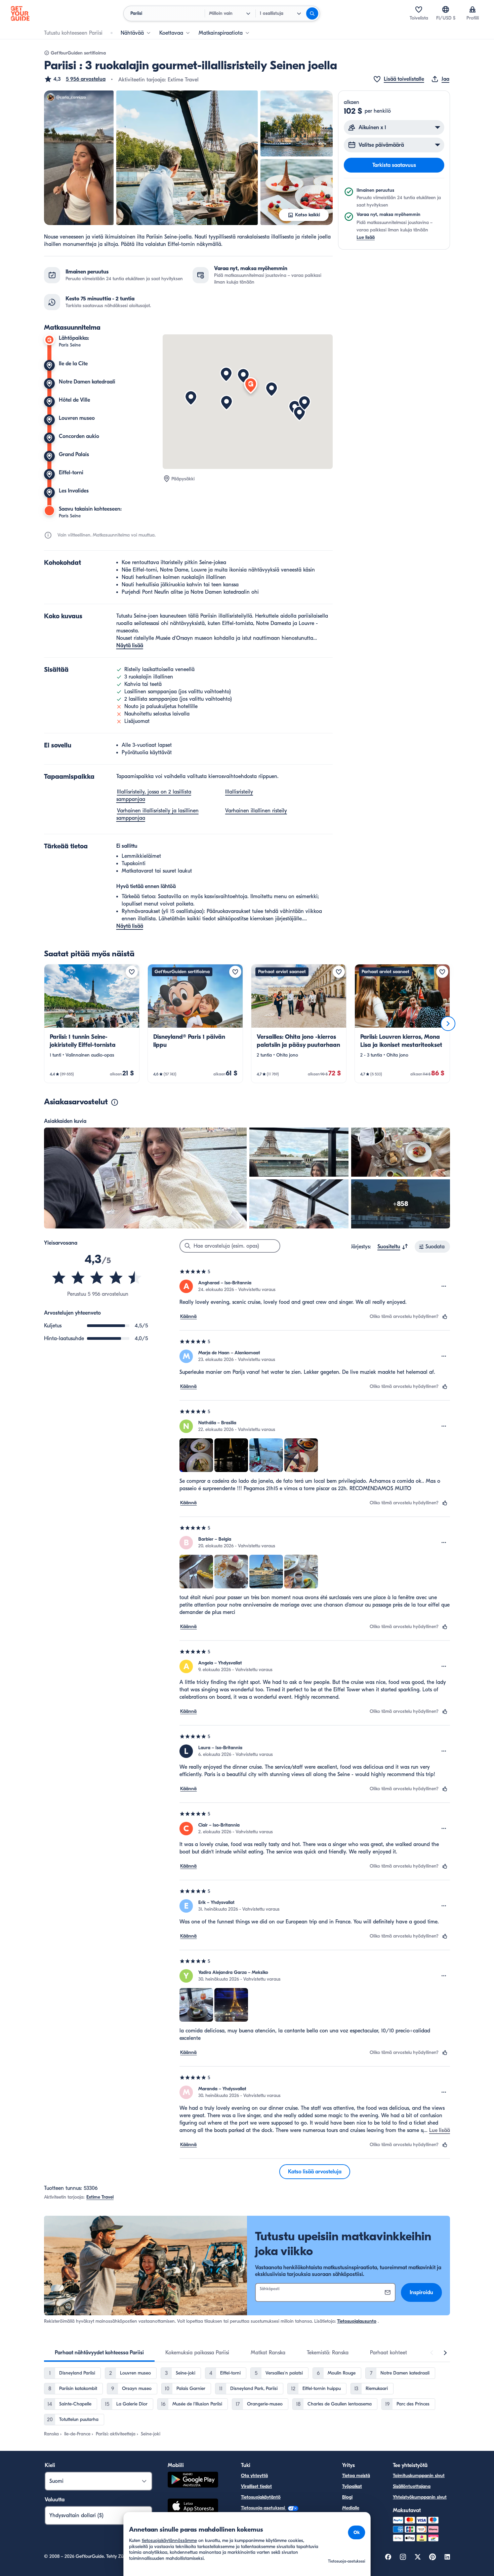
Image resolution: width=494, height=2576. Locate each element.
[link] (92, 1024)
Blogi (347, 2497)
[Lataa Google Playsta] (193, 2481)
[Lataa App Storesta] (193, 2507)
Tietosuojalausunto (357, 2321)
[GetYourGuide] (20, 13)
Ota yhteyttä (254, 2476)
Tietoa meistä (356, 2476)
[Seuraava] (448, 1024)
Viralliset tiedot (256, 2486)
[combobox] (393, 1247)
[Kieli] (446, 9)
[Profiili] (472, 9)
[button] (75, 79)
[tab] (99, 2353)
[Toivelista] (419, 9)
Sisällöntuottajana (412, 2486)
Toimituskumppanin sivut (419, 2476)
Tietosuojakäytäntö (261, 2497)
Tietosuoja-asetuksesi (264, 2508)
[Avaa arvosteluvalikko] (444, 1286)
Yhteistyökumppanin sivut (420, 2497)
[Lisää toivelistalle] (132, 972)
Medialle (351, 2508)
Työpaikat (352, 2486)
